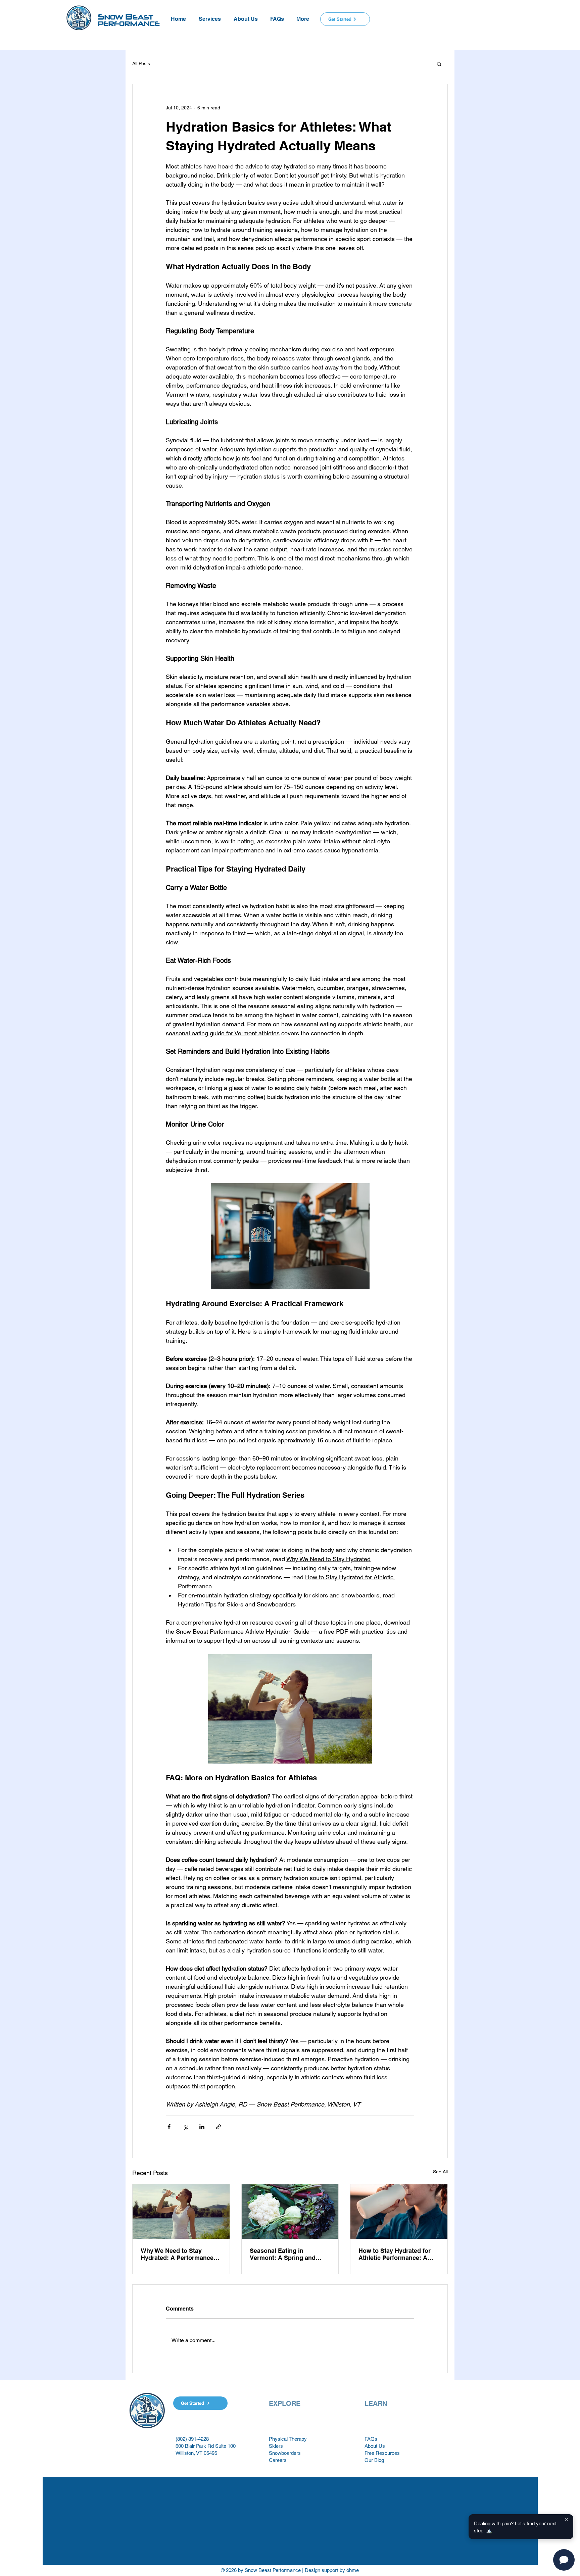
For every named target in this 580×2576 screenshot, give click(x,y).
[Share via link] (218, 2127)
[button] (210, 16)
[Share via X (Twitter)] (185, 2127)
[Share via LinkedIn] (202, 2127)
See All (440, 2172)
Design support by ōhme (332, 2570)
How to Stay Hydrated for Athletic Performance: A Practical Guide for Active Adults (395, 2254)
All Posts (141, 63)
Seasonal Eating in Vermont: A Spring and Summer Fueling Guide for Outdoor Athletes (288, 2254)
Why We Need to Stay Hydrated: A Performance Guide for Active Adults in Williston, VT (178, 2254)
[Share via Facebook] (169, 2127)
